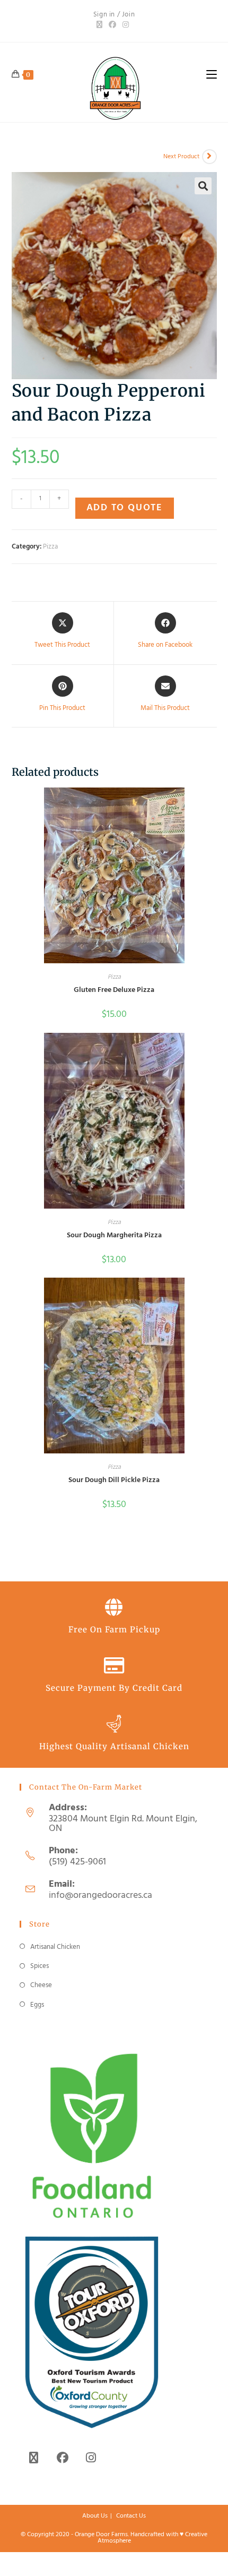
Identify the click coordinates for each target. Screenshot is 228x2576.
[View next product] (209, 157)
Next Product (181, 157)
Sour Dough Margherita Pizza (114, 1235)
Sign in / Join (114, 15)
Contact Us (131, 2516)
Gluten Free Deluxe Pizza (114, 990)
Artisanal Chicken (55, 1947)
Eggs (37, 2005)
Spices (40, 1966)
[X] (101, 25)
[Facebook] (112, 25)
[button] (203, 186)
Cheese (41, 1985)
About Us (95, 2516)
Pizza (50, 547)
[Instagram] (126, 25)
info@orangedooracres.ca (100, 1895)
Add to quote (125, 508)
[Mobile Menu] (212, 74)
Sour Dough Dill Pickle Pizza (114, 1480)
